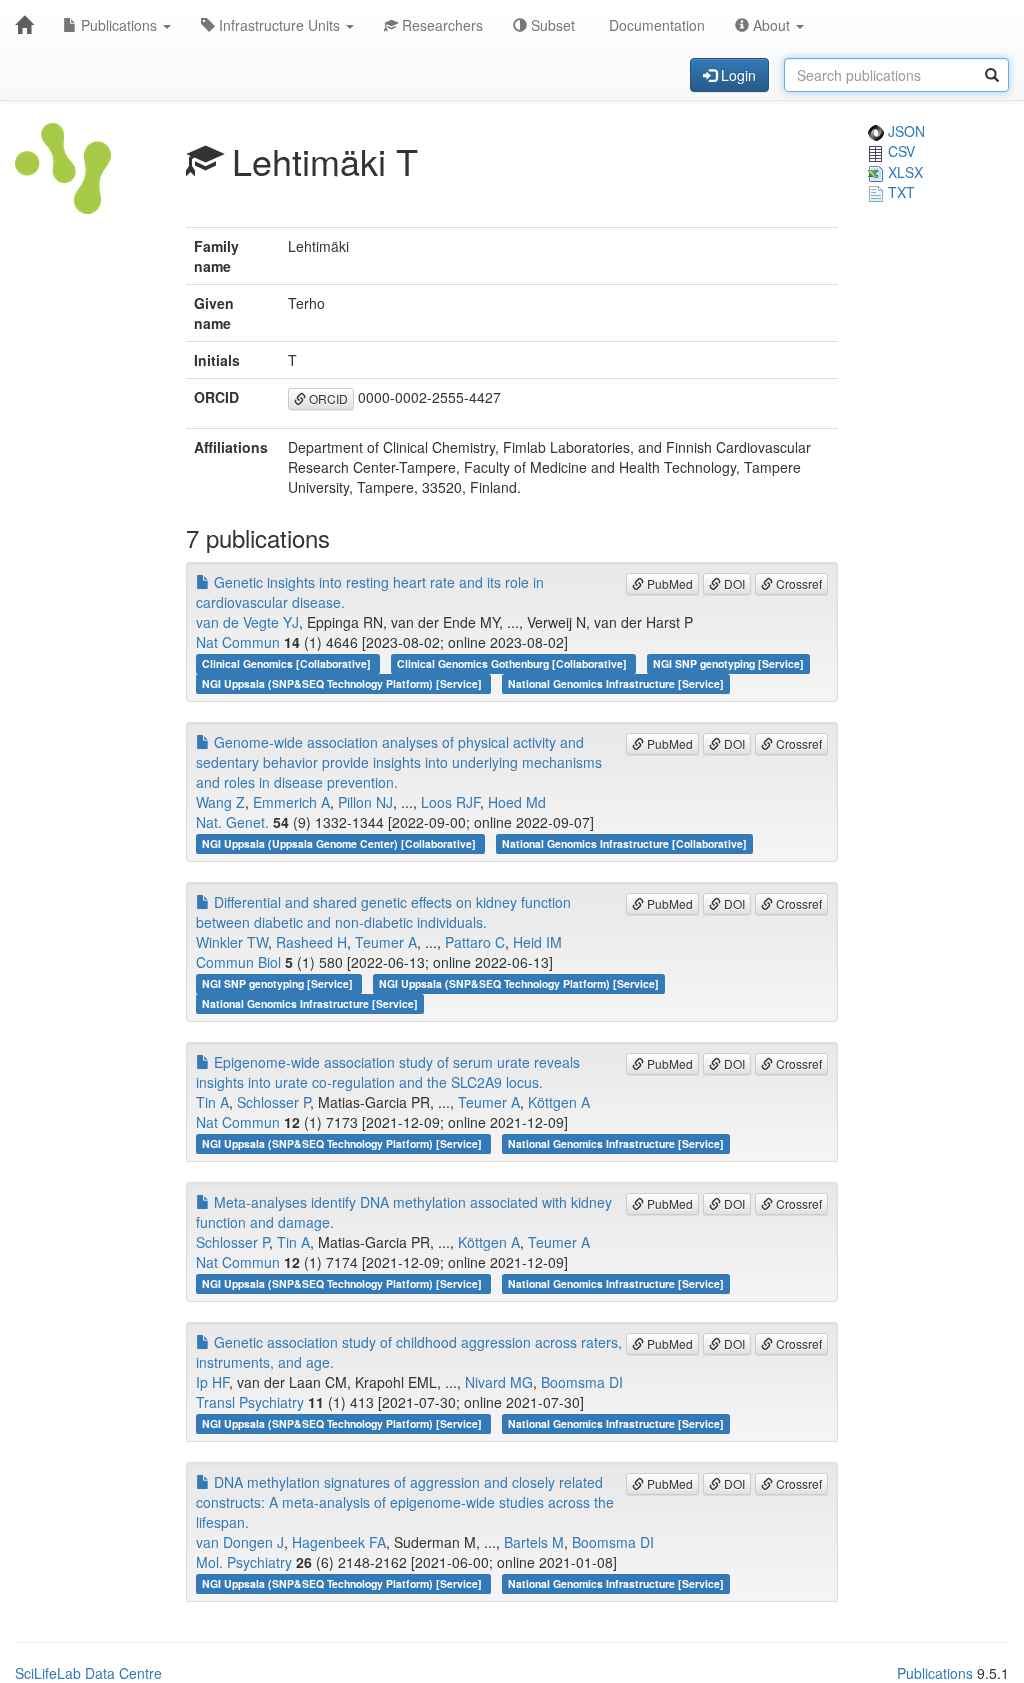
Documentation (655, 25)
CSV (899, 151)
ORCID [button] (327, 398)
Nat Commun (238, 642)
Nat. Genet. (232, 822)
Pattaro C (475, 942)
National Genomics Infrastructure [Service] (616, 683)
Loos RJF (450, 802)
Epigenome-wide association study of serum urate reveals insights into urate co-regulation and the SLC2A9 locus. (388, 1072)
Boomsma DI (582, 1382)
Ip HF (212, 1382)
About (771, 25)
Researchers (440, 25)
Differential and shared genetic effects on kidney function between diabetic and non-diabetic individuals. (383, 912)
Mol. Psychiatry (244, 1562)
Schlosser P (273, 1102)
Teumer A (386, 942)
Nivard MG (499, 1382)
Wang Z (220, 802)
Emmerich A (291, 802)
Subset (551, 25)
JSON (904, 131)
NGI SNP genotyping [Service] (728, 663)
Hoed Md (517, 802)
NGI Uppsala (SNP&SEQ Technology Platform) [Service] (343, 683)
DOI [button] (733, 583)
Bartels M (534, 1542)
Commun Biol (238, 962)
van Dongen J (240, 1542)
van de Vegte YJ (247, 622)
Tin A (212, 1102)
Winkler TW (232, 942)
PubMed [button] (668, 583)
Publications (119, 25)
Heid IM (537, 942)
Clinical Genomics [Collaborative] (288, 663)
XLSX (903, 172)
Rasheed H (311, 942)
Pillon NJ (365, 802)
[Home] (24, 25)
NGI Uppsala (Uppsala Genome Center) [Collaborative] (340, 843)
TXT (899, 192)
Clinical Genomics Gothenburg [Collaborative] (513, 663)
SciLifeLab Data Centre (88, 1673)
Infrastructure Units (279, 25)
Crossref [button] (797, 583)
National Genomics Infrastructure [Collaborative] (624, 843)
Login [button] (736, 75)
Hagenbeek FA (339, 1542)
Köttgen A (559, 1102)
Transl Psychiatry (250, 1402)
